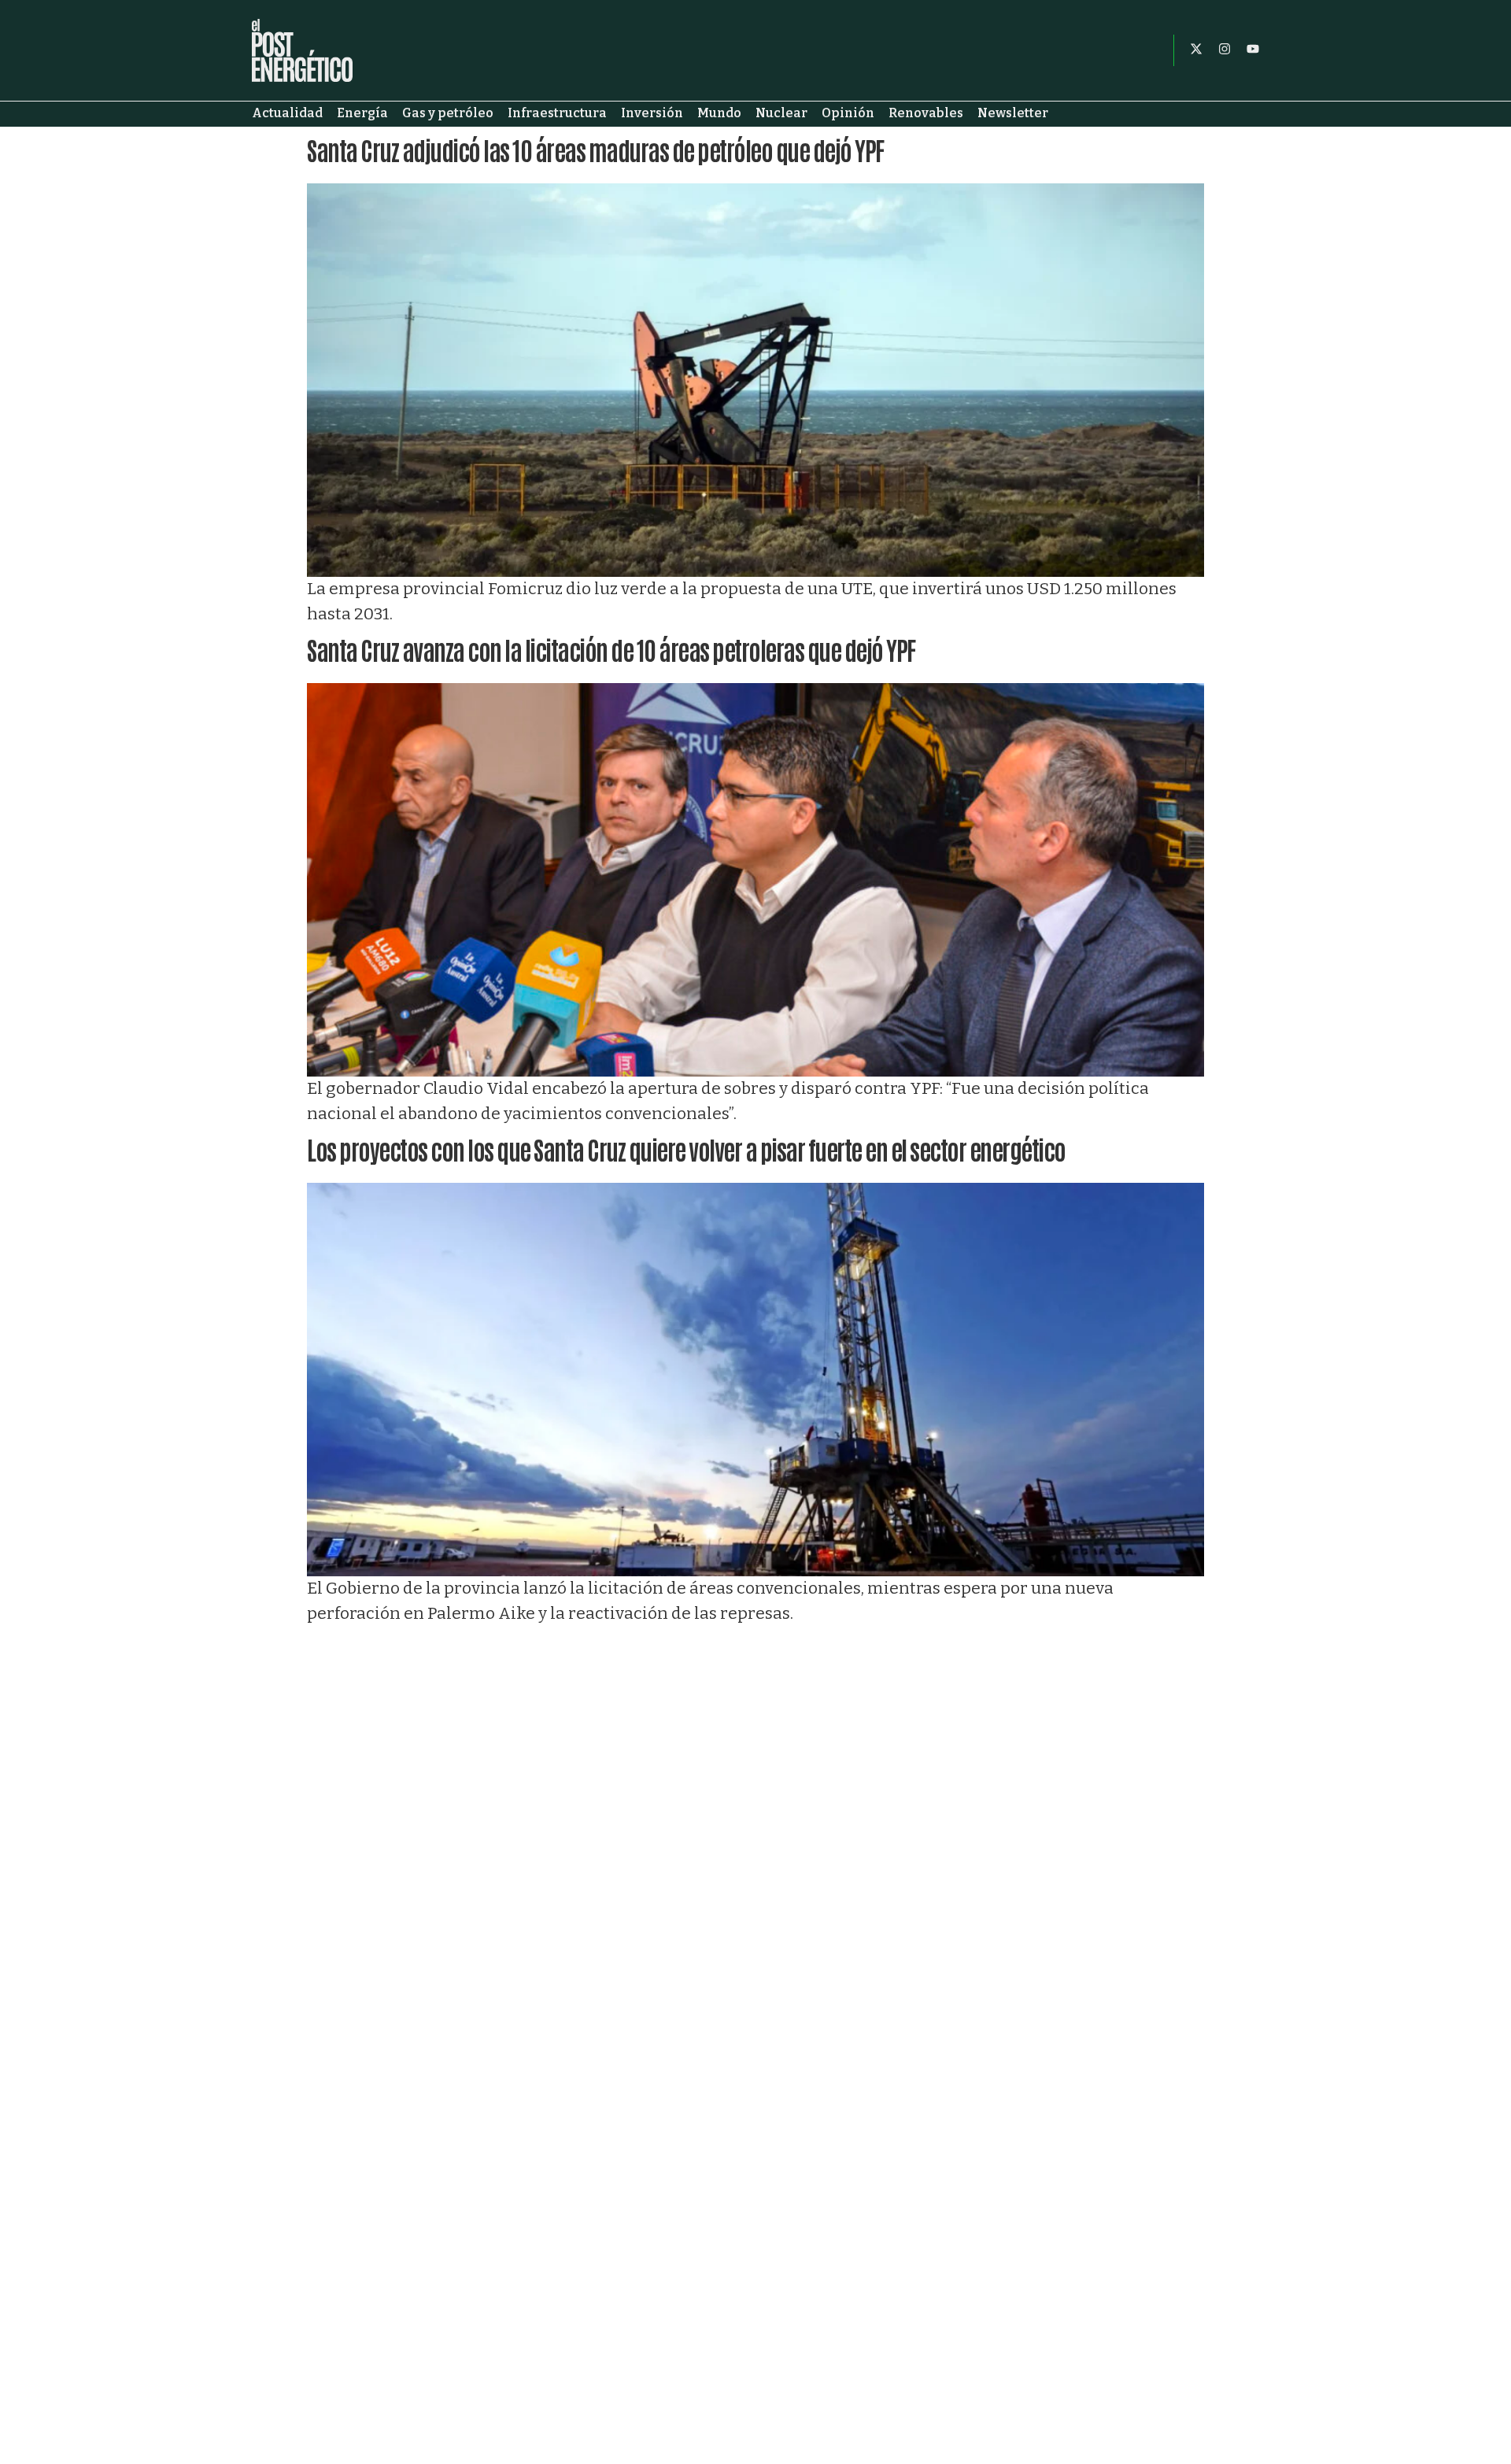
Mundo (719, 113)
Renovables (926, 113)
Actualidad (287, 113)
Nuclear (781, 113)
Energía (362, 113)
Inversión (652, 113)
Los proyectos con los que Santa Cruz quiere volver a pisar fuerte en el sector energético (686, 1149)
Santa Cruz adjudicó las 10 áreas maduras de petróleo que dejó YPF (595, 149)
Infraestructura (557, 113)
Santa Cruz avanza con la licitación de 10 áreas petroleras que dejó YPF (611, 649)
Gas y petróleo (448, 113)
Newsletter (1013, 113)
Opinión (848, 113)
